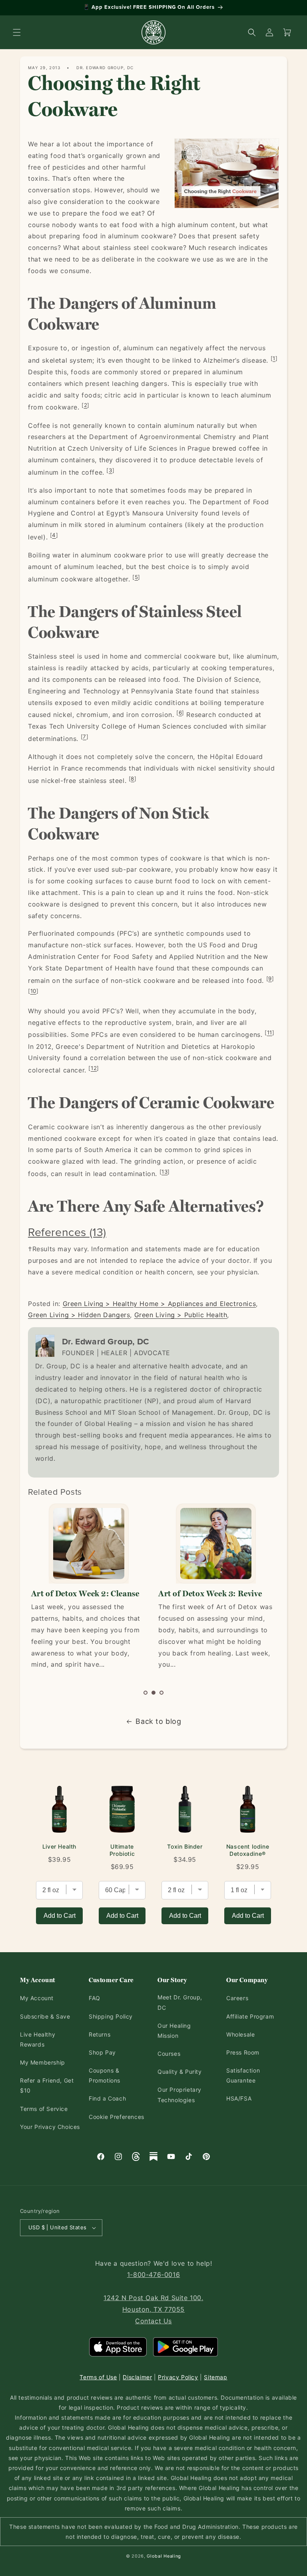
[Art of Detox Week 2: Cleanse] (89, 1544)
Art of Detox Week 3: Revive (210, 1594)
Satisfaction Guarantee (243, 2075)
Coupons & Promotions (105, 2075)
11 (270, 1032)
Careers (237, 1998)
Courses (169, 2054)
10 (33, 991)
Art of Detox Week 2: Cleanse (85, 1594)
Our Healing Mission (174, 2031)
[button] (17, 32)
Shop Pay (102, 2052)
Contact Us (153, 2321)
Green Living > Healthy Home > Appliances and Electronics (159, 1304)
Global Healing (164, 2556)
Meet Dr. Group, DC (180, 2002)
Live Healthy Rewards (38, 2039)
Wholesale (240, 2034)
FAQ (95, 1998)
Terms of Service (44, 2109)
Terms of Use (98, 2377)
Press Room (243, 2052)
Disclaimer (137, 2377)
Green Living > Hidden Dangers (79, 1315)
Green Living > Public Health (181, 1315)
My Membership (43, 2062)
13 (164, 1172)
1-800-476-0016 (153, 2274)
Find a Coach (107, 2098)
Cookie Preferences (117, 2117)
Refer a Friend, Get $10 (47, 2085)
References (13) (67, 1232)
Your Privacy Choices (50, 2127)
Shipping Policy (111, 2016)
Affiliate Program (250, 2016)
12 (94, 1068)
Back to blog (158, 1721)
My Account (37, 1998)
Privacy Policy (178, 2377)
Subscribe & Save (45, 2016)
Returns (100, 2034)
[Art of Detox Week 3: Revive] (216, 1544)
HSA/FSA (239, 2098)
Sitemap (215, 2377)
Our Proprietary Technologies (179, 2095)
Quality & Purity (180, 2072)
